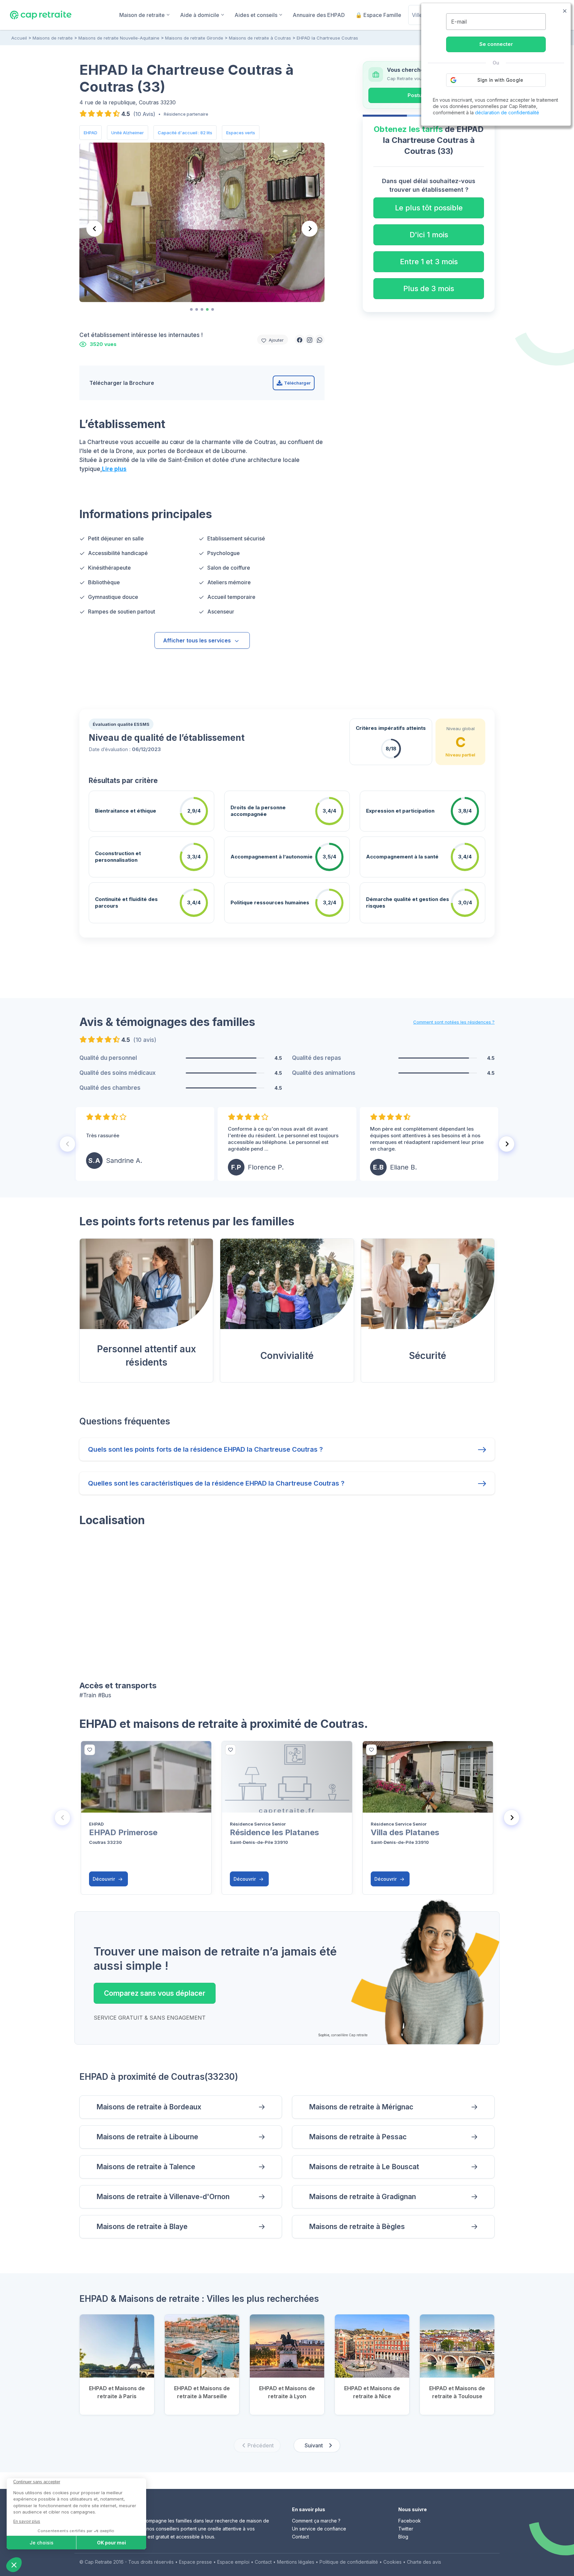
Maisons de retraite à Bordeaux (149, 2107)
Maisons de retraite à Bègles (357, 2227)
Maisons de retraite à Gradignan (362, 2197)
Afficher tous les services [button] (197, 640)
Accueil (19, 38)
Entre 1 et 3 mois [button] (429, 262)
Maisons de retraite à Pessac (358, 2137)
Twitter (406, 2529)
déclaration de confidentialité (507, 112)
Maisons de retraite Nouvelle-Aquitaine (119, 38)
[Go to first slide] (310, 229)
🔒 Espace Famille (378, 15)
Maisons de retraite (53, 38)
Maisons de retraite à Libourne (147, 2137)
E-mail (459, 22)
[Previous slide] (94, 229)
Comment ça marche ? (316, 2521)
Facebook (410, 2521)
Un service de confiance (319, 2529)
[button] (300, 340)
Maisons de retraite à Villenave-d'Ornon (163, 2197)
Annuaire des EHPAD (319, 15)
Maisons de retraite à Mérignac (361, 2107)
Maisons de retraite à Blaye (142, 2227)
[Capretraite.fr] (41, 15)
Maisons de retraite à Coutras (260, 38)
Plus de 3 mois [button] (429, 288)
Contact (300, 2537)
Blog (403, 2537)
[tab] (191, 309)
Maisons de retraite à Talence (146, 2167)
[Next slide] (507, 1144)
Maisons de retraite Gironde (194, 38)
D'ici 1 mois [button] (429, 235)
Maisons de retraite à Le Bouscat (364, 2167)
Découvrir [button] (104, 1879)
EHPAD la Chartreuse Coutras (327, 38)
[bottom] (90, 1750)
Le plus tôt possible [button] (429, 208)
